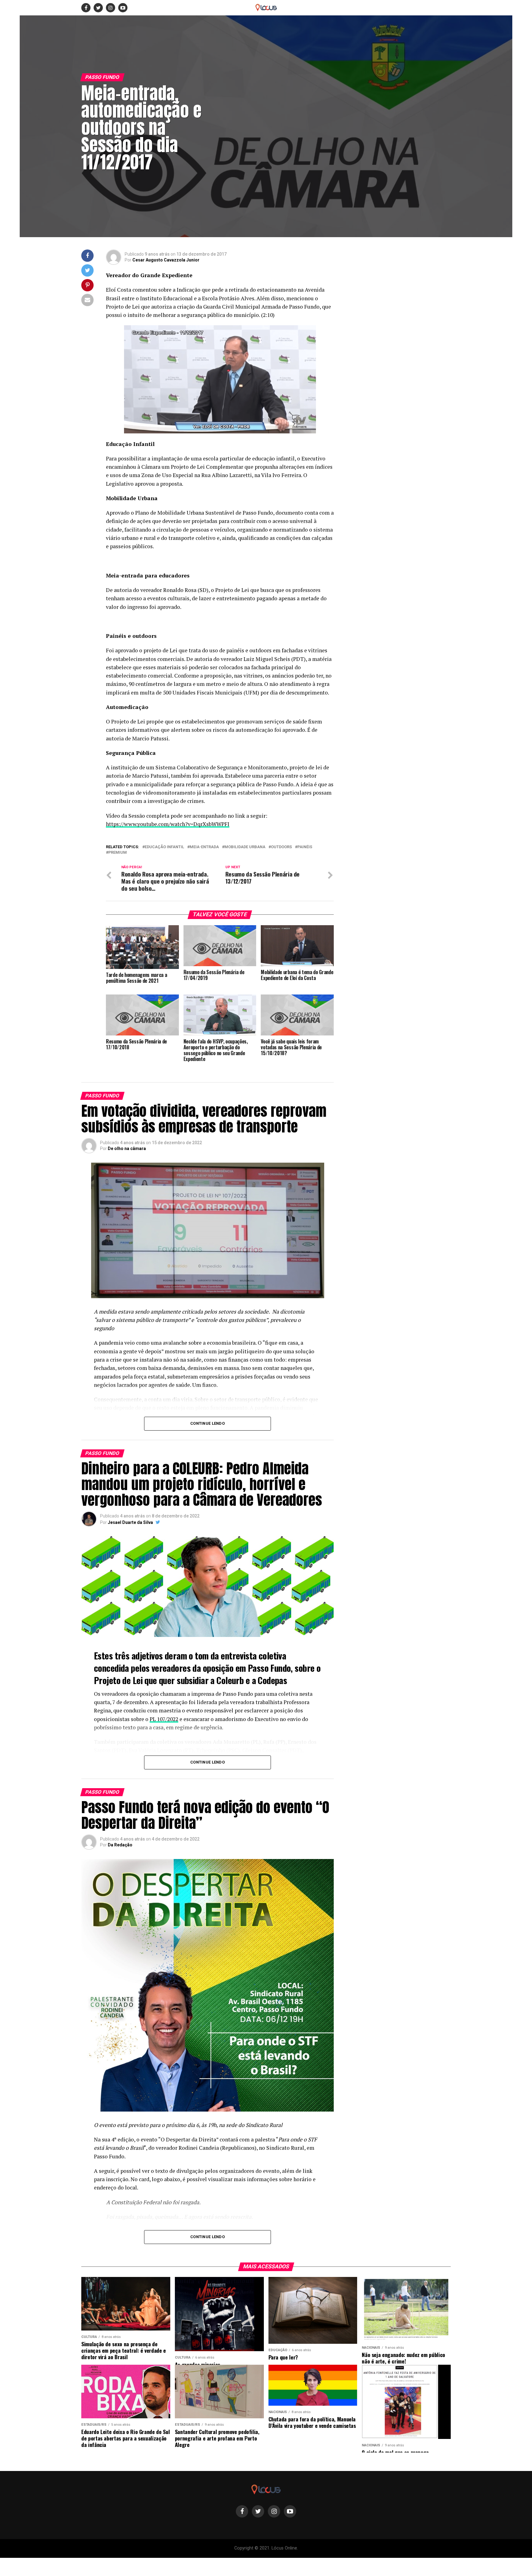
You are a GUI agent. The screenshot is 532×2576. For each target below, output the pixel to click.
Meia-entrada (204, 847)
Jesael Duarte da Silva (130, 1522)
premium (118, 853)
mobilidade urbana (245, 847)
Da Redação (120, 1845)
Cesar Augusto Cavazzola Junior (166, 260)
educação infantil (164, 847)
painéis (305, 847)
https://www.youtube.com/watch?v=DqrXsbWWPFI (168, 824)
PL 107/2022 (164, 1719)
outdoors (281, 847)
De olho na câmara (127, 1148)
